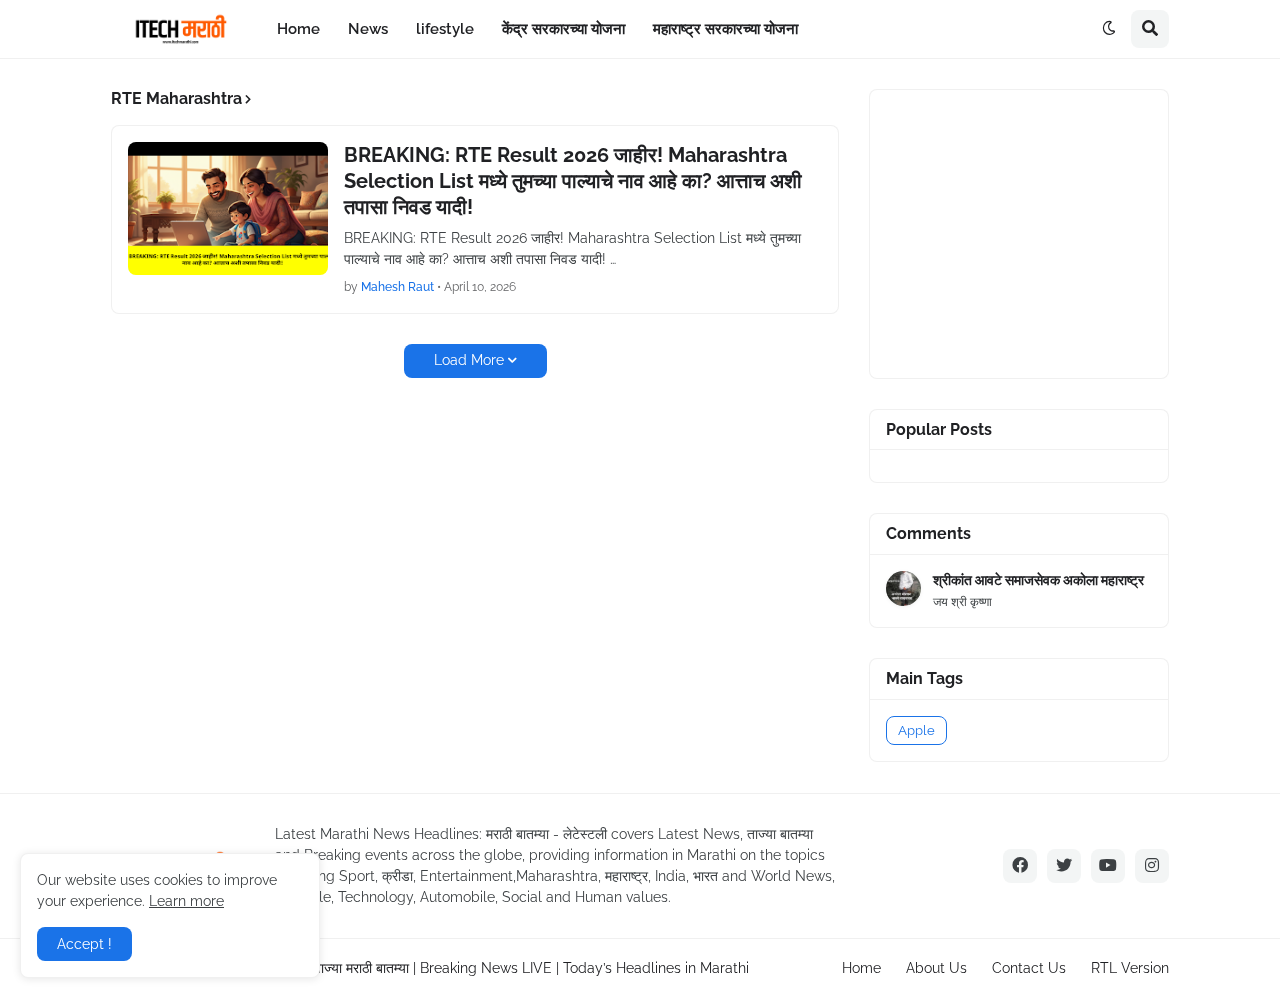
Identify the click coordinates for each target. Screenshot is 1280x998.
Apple (916, 730)
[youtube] (1108, 866)
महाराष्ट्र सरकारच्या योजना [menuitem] (725, 29)
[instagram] (1152, 866)
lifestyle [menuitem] (445, 29)
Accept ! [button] (84, 944)
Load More (469, 360)
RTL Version (1130, 968)
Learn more (186, 901)
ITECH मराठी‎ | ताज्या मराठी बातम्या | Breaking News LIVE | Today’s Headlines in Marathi (490, 968)
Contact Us (1029, 968)
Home (861, 968)
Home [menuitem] (298, 29)
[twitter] (1064, 866)
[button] (1109, 29)
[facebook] (1020, 866)
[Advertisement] (1036, 231)
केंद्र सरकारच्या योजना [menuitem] (563, 29)
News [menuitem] (368, 29)
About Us (936, 968)
